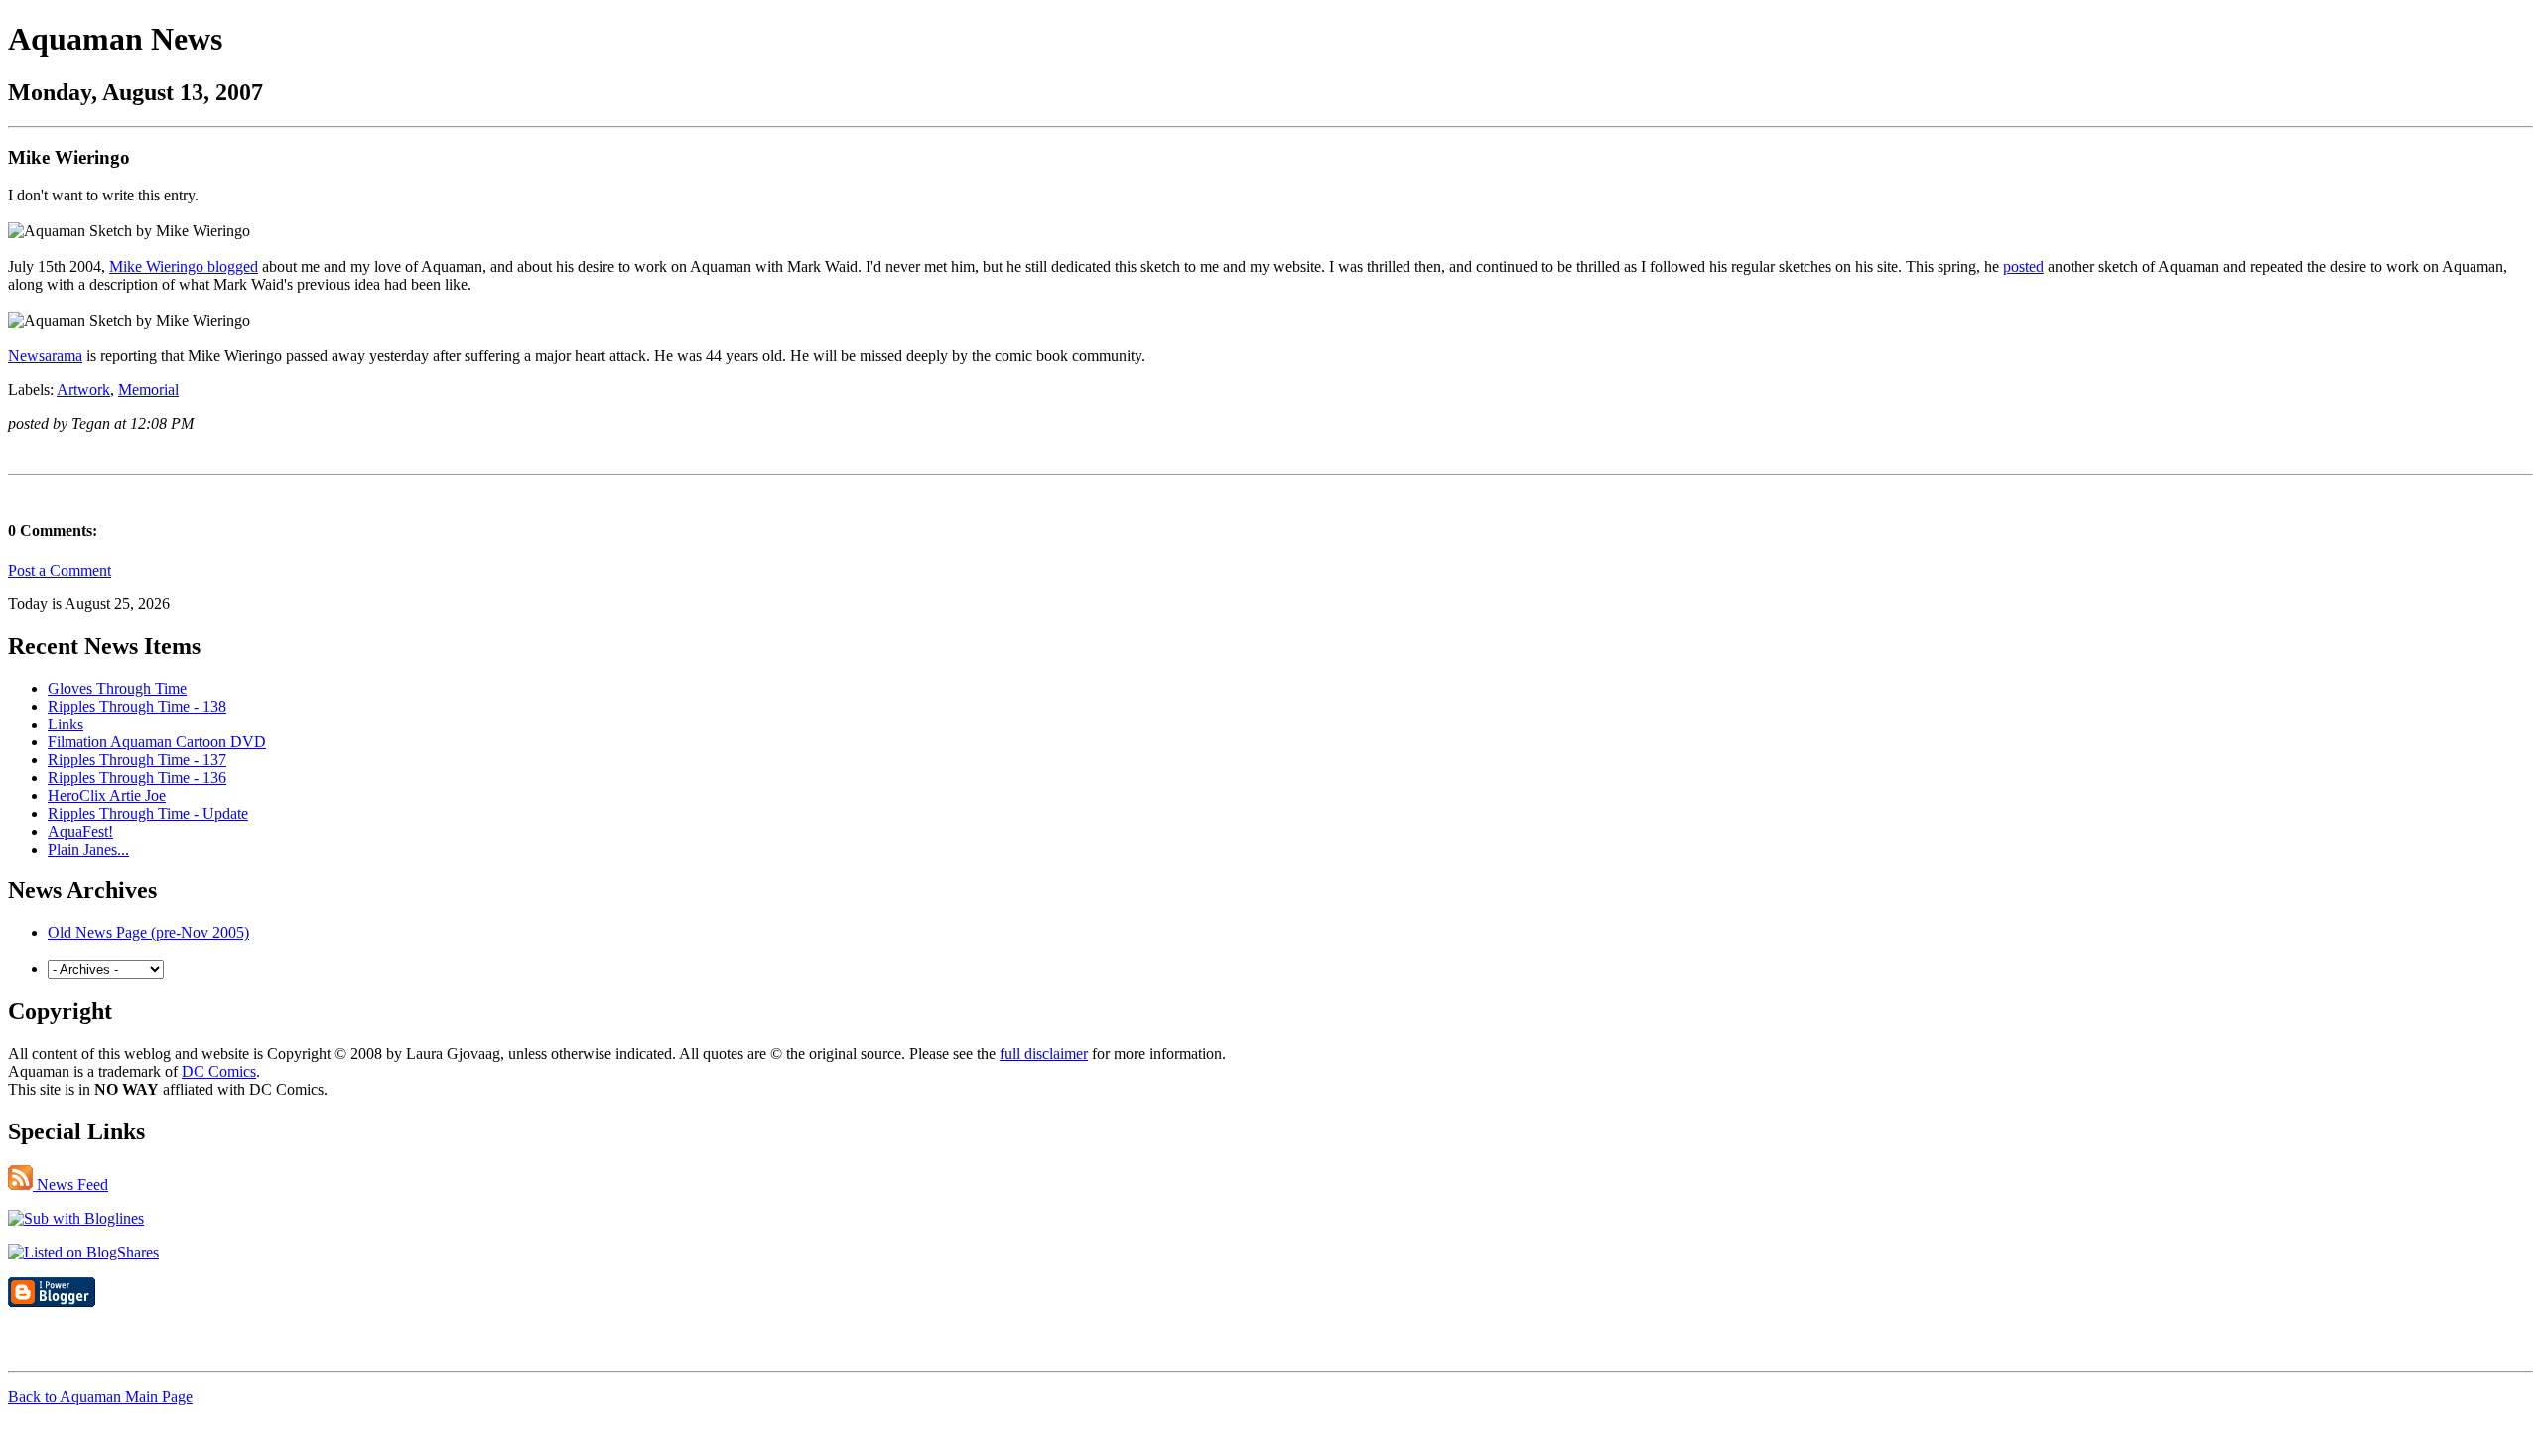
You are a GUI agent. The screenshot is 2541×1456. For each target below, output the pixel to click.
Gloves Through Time (117, 688)
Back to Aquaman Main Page (100, 1397)
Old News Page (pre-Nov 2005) (148, 932)
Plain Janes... (88, 849)
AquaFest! (80, 831)
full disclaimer (1044, 1054)
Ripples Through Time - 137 (137, 760)
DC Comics (219, 1071)
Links (66, 724)
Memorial (148, 390)
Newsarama (45, 356)
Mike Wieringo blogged (184, 266)
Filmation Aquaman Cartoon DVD (157, 742)
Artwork (83, 390)
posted (2023, 266)
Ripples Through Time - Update (148, 813)
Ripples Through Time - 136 (137, 778)
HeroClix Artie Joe (107, 795)
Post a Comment (60, 570)
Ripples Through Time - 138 (137, 706)
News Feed (70, 1185)
